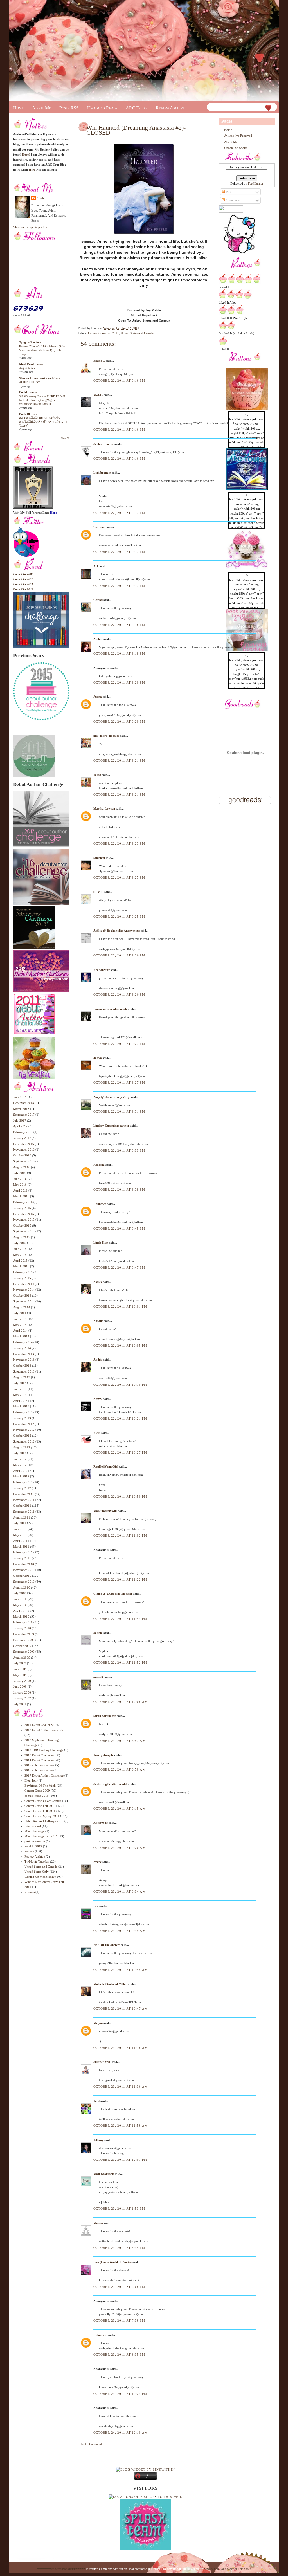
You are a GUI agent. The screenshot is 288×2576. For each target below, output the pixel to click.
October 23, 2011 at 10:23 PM (120, 2394)
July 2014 (20, 1313)
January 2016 (22, 1208)
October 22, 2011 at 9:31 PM (119, 1111)
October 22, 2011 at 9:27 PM (119, 1044)
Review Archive (170, 108)
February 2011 (23, 1552)
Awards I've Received (238, 136)
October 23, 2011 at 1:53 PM (119, 2209)
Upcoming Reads (102, 108)
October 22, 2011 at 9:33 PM (119, 1151)
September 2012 (24, 1441)
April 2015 (20, 1261)
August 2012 (22, 1447)
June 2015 (20, 1249)
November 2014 (24, 1290)
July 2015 (20, 1243)
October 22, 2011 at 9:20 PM (119, 682)
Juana (98, 697)
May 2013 (20, 1395)
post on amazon (35, 1841)
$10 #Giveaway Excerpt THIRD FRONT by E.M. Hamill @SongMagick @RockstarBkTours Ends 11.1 (42, 400)
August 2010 (22, 1587)
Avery (97, 1862)
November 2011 (24, 1500)
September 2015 (24, 1231)
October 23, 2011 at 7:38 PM (119, 2321)
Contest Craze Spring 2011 (42, 1816)
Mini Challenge (34, 1831)
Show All (65, 438)
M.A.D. (98, 395)
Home (18, 108)
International (33, 1826)
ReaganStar (102, 970)
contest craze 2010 (37, 1796)
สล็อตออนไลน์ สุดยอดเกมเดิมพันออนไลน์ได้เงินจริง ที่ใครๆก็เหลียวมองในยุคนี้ (43, 422)
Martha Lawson (104, 808)
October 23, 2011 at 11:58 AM (121, 2126)
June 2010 (20, 1599)
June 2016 (20, 1179)
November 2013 (24, 1360)
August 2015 (22, 1237)
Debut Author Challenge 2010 (44, 1821)
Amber (98, 639)
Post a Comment (91, 2444)
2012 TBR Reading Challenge (44, 1750)
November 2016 (24, 1149)
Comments (232, 200)
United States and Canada (41, 1867)
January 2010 (22, 1628)
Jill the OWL (102, 2062)
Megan (98, 2023)
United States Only (37, 1872)
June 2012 (20, 1459)
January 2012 (22, 1488)
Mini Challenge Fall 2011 (41, 1836)
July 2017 (20, 1120)
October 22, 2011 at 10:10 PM (120, 1385)
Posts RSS (69, 108)
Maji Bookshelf (104, 2174)
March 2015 (21, 1266)
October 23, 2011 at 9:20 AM (120, 1848)
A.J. (96, 566)
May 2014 (20, 1325)
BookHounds (28, 392)
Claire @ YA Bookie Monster (113, 1594)
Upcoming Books (236, 148)
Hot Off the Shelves (107, 1945)
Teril (96, 2101)
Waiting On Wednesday (40, 1877)
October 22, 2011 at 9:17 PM (119, 513)
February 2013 (23, 1412)
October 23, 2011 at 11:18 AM (121, 2048)
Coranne (99, 527)
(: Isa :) (98, 892)
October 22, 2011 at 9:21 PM (119, 760)
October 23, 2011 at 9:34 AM (120, 1892)
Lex (96, 1906)
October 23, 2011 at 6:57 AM (120, 1741)
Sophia (98, 1633)
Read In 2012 (33, 1846)
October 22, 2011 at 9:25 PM (119, 877)
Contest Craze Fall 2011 (40, 1811)
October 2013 (22, 1366)
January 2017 (22, 1138)
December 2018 (24, 1103)
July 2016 (20, 1173)
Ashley (98, 1282)
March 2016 (21, 1196)
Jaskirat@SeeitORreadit (110, 1784)
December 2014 (24, 1284)
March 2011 (21, 1546)
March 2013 (21, 1406)
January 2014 (22, 1348)
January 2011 (22, 1558)
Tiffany (98, 2140)
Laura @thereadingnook (110, 1009)
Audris (98, 1360)
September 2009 (24, 1652)
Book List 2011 (23, 584)
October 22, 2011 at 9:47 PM (119, 1268)
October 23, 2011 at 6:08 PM (119, 2287)
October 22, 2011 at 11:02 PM (120, 1535)
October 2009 (22, 1646)
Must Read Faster (31, 364)
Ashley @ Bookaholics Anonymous (117, 931)
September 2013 (24, 1371)
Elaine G (99, 361)
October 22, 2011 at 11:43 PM (120, 1619)
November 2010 (24, 1570)
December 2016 (24, 1144)
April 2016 (20, 1191)
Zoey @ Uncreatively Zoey (112, 1097)
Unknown (100, 1204)
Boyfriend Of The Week (40, 1786)
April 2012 (20, 1471)
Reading (99, 1165)
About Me (41, 108)
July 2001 (20, 1704)
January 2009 (22, 1681)
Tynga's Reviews (30, 342)
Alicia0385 (101, 1823)
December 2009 (24, 1634)
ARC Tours (137, 108)
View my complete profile (30, 227)
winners (30, 1892)
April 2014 (20, 1331)
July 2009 (20, 1663)
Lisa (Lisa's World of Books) (112, 2262)
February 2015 (23, 1272)
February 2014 (23, 1342)
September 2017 (24, 1115)
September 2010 (24, 1582)
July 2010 (20, 1593)
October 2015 (22, 1225)
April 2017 (20, 1126)
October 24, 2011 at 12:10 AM (121, 2433)
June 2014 (20, 1319)
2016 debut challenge (39, 1770)
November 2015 (24, 1219)
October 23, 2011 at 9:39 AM (120, 1931)
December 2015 (24, 1214)
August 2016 (22, 1167)
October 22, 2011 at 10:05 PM (120, 1346)
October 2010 (22, 1576)
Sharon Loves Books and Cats (39, 378)
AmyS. (98, 1399)
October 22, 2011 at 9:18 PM (119, 625)
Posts (229, 192)
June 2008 (20, 1686)
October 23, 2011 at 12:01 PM (120, 2160)
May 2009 (20, 1675)
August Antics (27, 368)
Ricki (97, 1433)
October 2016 (22, 1155)
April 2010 (20, 1611)
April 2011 (20, 1541)
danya (98, 1058)
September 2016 (24, 1161)
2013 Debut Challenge (39, 1755)
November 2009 (24, 1640)
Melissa (98, 2223)
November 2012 (24, 1430)
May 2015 (20, 1255)
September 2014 (24, 1301)
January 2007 (22, 1698)
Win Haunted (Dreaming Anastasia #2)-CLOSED (136, 130)
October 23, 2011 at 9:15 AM (120, 1809)
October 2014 (22, 1295)
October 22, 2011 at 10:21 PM (120, 1418)
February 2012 (23, 1482)
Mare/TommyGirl (105, 1511)
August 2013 (22, 1377)
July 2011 (20, 1523)
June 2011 (20, 1529)
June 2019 (20, 1097)
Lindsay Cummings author (111, 1126)
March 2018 (21, 1109)
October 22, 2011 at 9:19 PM (119, 653)
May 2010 (20, 1605)
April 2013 (20, 1401)
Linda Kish (101, 1243)
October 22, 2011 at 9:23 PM (119, 843)
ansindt (98, 1677)
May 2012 (20, 1465)
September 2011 (24, 1512)
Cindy (41, 198)
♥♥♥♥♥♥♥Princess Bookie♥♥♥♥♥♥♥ (61, 2569)
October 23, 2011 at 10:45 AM (121, 1970)
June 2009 (20, 1669)
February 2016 (23, 1202)
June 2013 (20, 1389)
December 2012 (24, 1424)
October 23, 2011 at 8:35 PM (119, 2355)
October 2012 (22, 1436)
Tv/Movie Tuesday (37, 1861)
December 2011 (24, 1494)
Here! (26, 154)
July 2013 (20, 1383)
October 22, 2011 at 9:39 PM (119, 1189)
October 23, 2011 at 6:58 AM (120, 1769)
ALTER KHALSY (30, 382)
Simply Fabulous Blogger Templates (227, 2569)
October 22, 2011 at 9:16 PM (119, 381)
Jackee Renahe (103, 444)
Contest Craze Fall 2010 (40, 1806)
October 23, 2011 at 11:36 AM (121, 2087)
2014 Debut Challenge (39, 1760)
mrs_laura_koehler (106, 736)
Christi (98, 600)
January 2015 (22, 1278)
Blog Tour (31, 1780)
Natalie (99, 1321)
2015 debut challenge (39, 1765)
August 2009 (22, 1658)
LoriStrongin (102, 473)
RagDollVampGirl (106, 1466)
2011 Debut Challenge (39, 1725)
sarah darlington (105, 1716)
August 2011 (22, 1517)
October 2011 (22, 1506)
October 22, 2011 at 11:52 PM (120, 1663)
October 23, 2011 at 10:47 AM (121, 2009)
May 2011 (20, 1535)
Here (32, 170)
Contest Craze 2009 (37, 1791)
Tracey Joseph (103, 1755)
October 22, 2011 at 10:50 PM (120, 1497)
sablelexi (99, 858)
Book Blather (28, 414)
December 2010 (24, 1564)
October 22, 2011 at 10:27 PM (120, 1452)
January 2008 (22, 1692)
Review (29, 1851)
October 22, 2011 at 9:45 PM (119, 1229)
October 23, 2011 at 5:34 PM (119, 2248)
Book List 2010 (23, 579)
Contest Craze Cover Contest (43, 1801)
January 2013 (22, 1418)
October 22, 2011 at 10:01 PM (120, 1306)
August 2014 (22, 1307)
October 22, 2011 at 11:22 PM (120, 1580)
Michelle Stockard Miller (110, 1984)
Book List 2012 (23, 589)
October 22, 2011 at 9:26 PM (119, 955)
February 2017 (23, 1132)
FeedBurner (256, 183)
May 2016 (20, 1185)
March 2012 (21, 1476)
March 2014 (21, 1336)
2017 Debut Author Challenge (44, 1775)
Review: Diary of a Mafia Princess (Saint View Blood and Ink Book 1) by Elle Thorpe (42, 350)
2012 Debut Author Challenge (44, 1730)
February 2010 (23, 1622)
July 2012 (20, 1453)
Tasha (97, 775)
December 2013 (24, 1354)
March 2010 (21, 1616)
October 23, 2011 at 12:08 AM (121, 1702)
